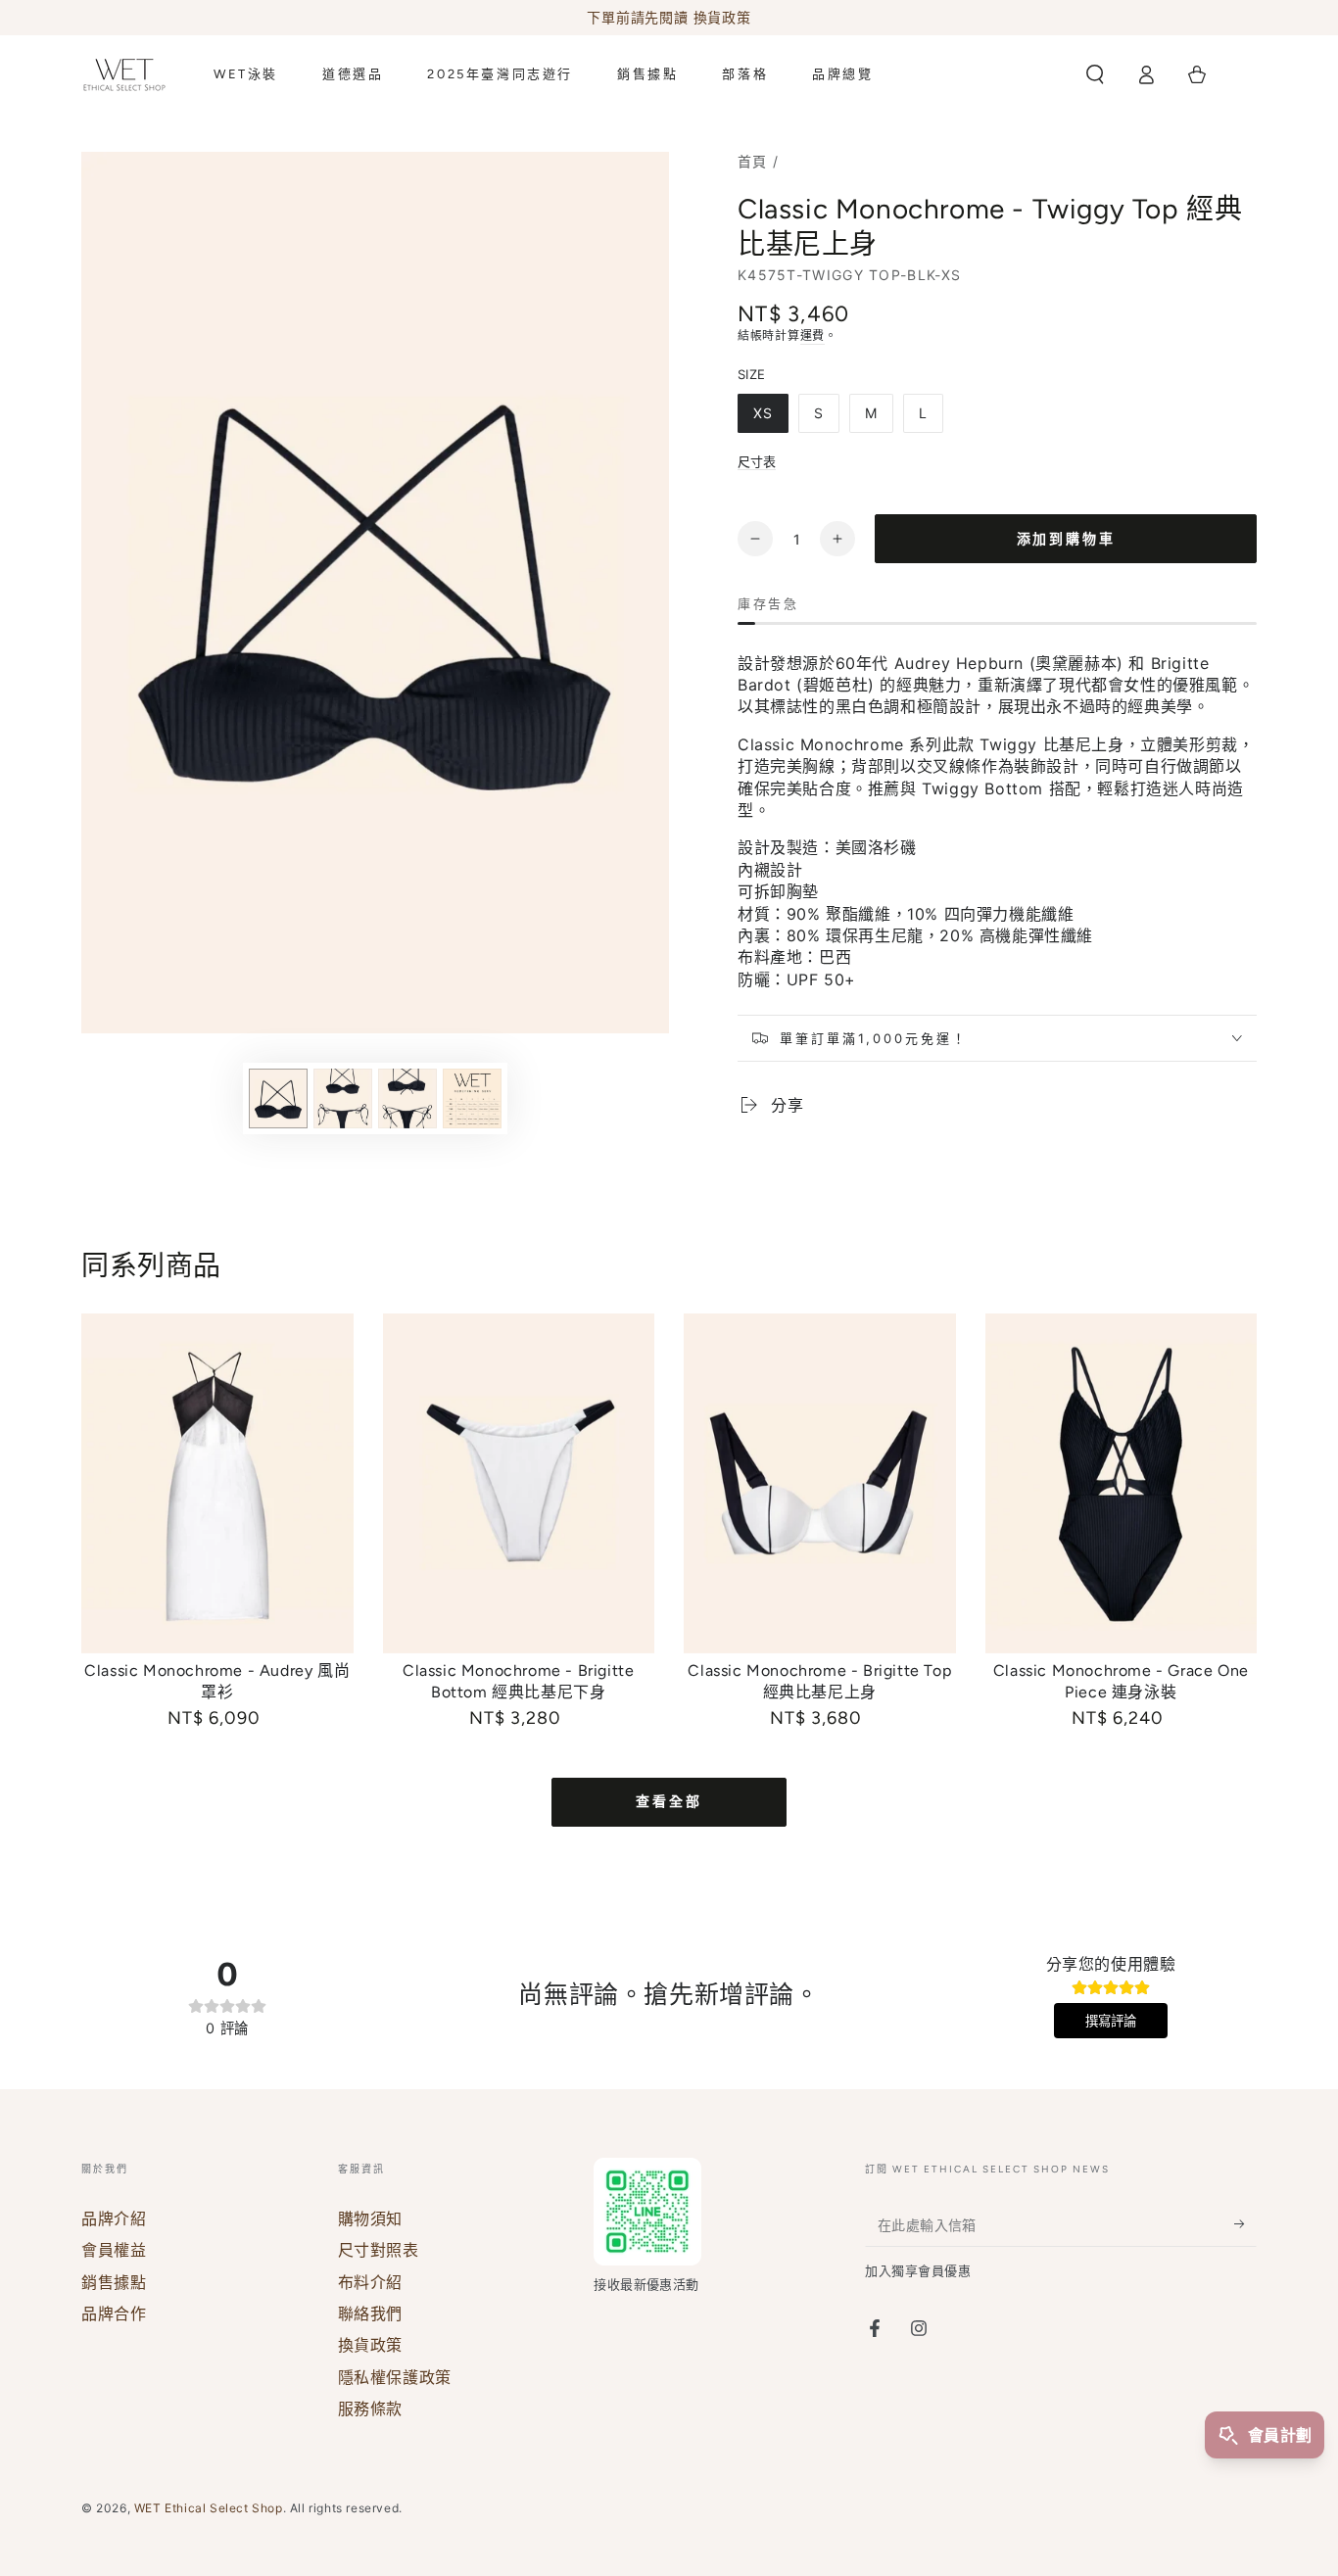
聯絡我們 (370, 2314)
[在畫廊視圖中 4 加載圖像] (472, 1098)
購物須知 (370, 2218)
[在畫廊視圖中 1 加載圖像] (278, 1098)
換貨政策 (370, 2345)
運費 (812, 335)
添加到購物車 (1066, 539)
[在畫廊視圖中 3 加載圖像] (407, 1098)
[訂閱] (1245, 2224)
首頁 (753, 161)
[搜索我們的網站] (1095, 74)
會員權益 (114, 2250)
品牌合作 (114, 2314)
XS (763, 413)
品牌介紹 (114, 2218)
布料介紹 (370, 2282)
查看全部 (669, 1802)
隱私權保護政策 (395, 2377)
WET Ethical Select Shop (209, 2508)
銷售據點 (114, 2282)
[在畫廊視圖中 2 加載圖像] (343, 1098)
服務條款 (370, 2409)
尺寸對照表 (379, 2250)
